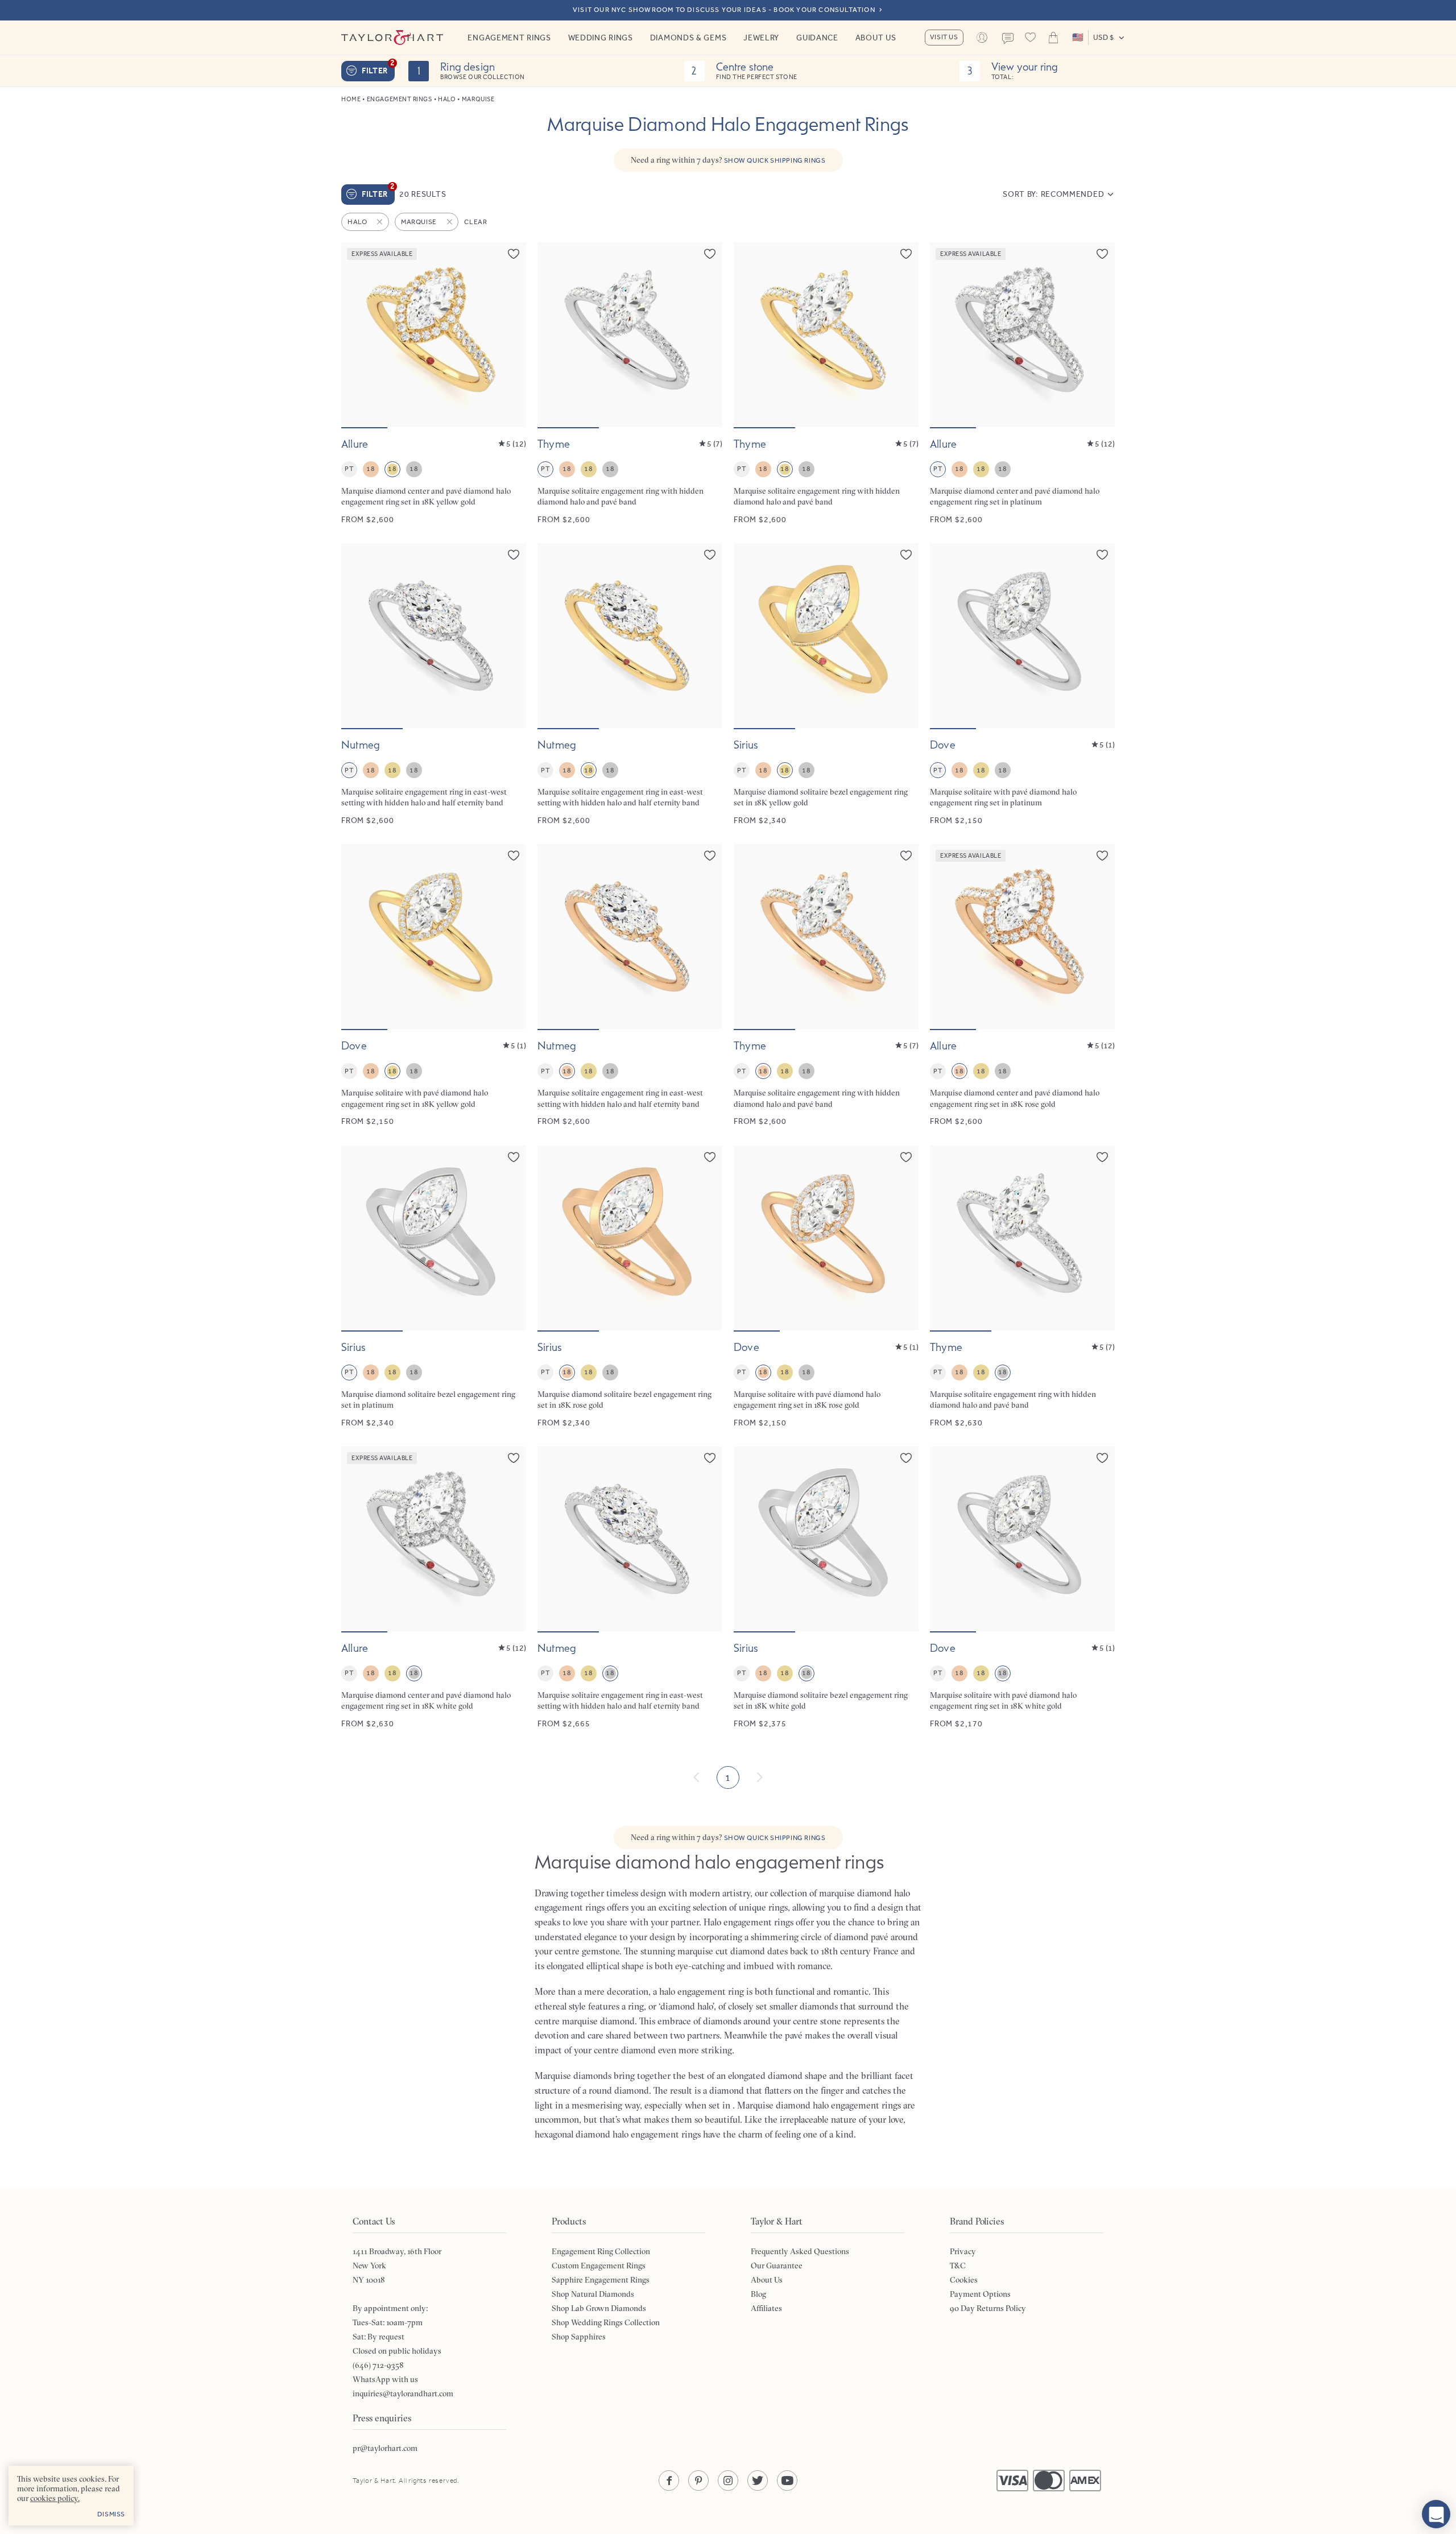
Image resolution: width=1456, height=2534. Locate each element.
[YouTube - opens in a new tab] (787, 2481)
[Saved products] (1031, 38)
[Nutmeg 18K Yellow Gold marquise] (630, 685)
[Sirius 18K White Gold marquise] (826, 1588)
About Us (876, 38)
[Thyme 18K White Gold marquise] (1022, 1287)
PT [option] (349, 469)
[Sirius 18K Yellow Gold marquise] (826, 685)
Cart (1053, 38)
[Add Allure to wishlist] (514, 254)
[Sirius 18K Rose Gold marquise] (630, 1287)
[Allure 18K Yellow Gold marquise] (434, 384)
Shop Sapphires (579, 2337)
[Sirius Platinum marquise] (434, 1287)
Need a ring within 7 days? (728, 160)
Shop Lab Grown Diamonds (599, 2308)
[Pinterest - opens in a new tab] (698, 2481)
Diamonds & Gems (688, 38)
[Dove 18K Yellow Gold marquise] (434, 985)
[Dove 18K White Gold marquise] (1022, 1588)
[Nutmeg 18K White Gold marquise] (630, 1588)
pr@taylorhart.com (385, 2448)
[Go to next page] (759, 1777)
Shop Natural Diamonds (593, 2294)
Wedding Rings (601, 38)
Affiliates (766, 2308)
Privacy (963, 2251)
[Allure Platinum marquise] (1022, 384)
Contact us (1008, 39)
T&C (958, 2266)
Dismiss (111, 2514)
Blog (758, 2294)
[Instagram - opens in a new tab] (728, 2481)
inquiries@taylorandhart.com (403, 2394)
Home (351, 99)
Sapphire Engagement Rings (601, 2280)
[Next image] (510, 335)
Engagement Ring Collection (601, 2251)
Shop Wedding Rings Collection (606, 2322)
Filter (378, 68)
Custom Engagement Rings (599, 2266)
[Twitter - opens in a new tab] (758, 2481)
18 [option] (371, 469)
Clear (475, 222)
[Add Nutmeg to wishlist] (514, 555)
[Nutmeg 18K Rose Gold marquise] (630, 985)
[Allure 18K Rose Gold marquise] (1022, 985)
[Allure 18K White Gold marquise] (434, 1588)
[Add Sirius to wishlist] (906, 555)
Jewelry (761, 38)
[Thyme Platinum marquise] (630, 384)
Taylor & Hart (392, 38)
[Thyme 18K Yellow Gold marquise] (826, 384)
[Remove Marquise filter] (450, 222)
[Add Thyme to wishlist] (710, 254)
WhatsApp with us (385, 2379)
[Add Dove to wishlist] (1102, 555)
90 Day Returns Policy (988, 2308)
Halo (447, 99)
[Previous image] (357, 335)
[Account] (982, 38)
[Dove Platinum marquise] (1022, 685)
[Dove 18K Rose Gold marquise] (826, 1287)
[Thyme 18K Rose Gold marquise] (826, 985)
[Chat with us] (1436, 2514)
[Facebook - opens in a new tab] (669, 2481)
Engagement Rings (509, 38)
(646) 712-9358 (378, 2365)
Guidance (817, 38)
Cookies (964, 2280)
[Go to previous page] (697, 1777)
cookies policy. (55, 2498)
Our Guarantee (777, 2266)
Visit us (944, 37)
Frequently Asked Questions (800, 2251)
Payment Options (980, 2294)
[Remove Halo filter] (380, 222)
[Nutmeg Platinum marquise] (434, 685)
